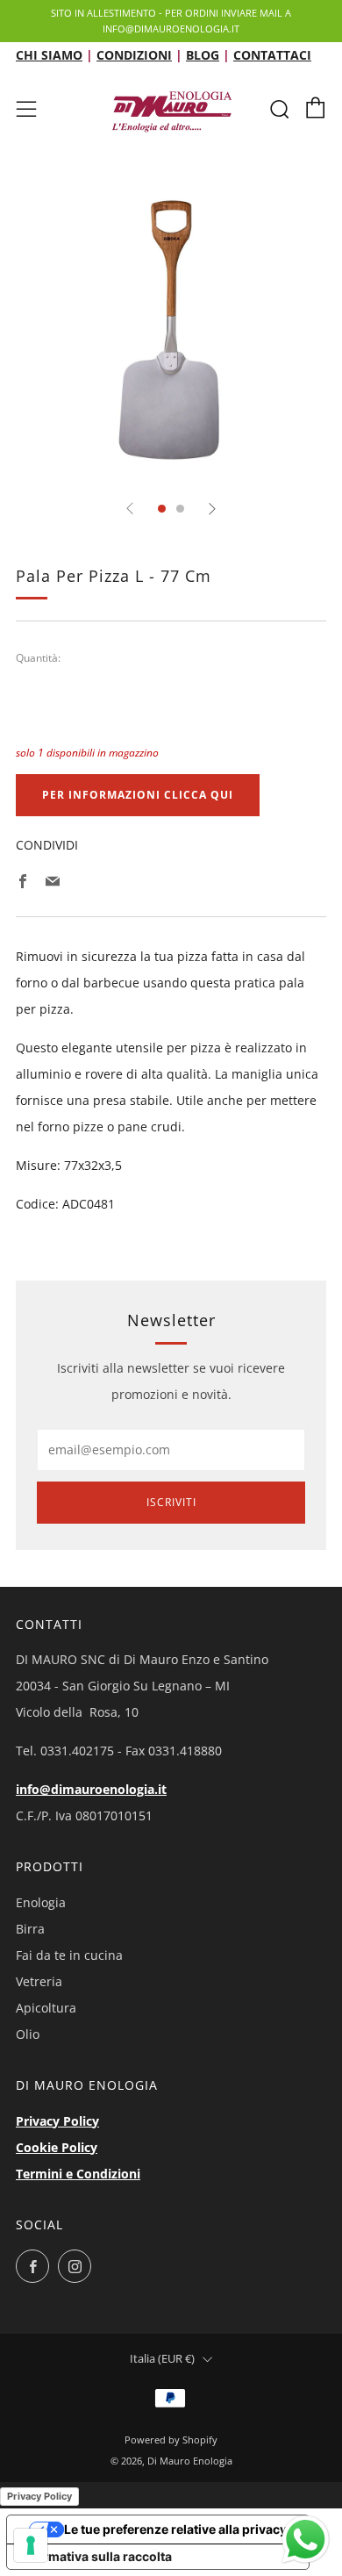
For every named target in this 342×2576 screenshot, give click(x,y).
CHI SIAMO (49, 55)
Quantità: (38, 658)
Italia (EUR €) (162, 2359)
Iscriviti (171, 1502)
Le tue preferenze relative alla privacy (175, 2529)
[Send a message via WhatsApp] (306, 2540)
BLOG (203, 55)
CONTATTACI (272, 55)
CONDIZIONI (134, 55)
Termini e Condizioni (78, 2174)
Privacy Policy (57, 2121)
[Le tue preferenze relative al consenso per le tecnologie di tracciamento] (31, 2545)
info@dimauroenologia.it (91, 1789)
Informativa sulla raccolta (96, 2556)
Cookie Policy (57, 2147)
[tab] (162, 509)
